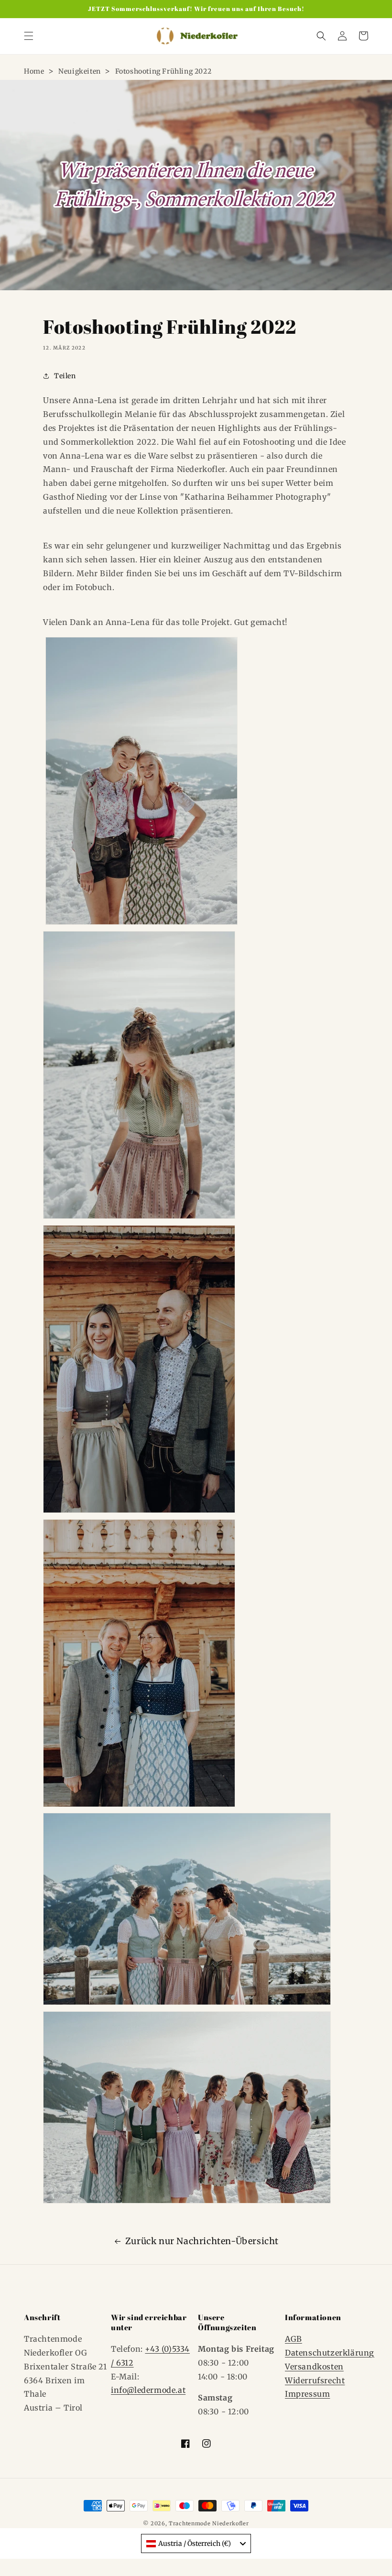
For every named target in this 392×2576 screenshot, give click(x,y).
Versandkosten (314, 2367)
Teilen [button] (65, 376)
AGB (294, 2339)
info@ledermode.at (148, 2390)
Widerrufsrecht (315, 2380)
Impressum (307, 2394)
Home (34, 71)
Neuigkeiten (80, 71)
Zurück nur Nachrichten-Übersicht (202, 2241)
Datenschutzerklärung (330, 2353)
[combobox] (196, 2543)
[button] (29, 36)
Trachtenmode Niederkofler (209, 2523)
